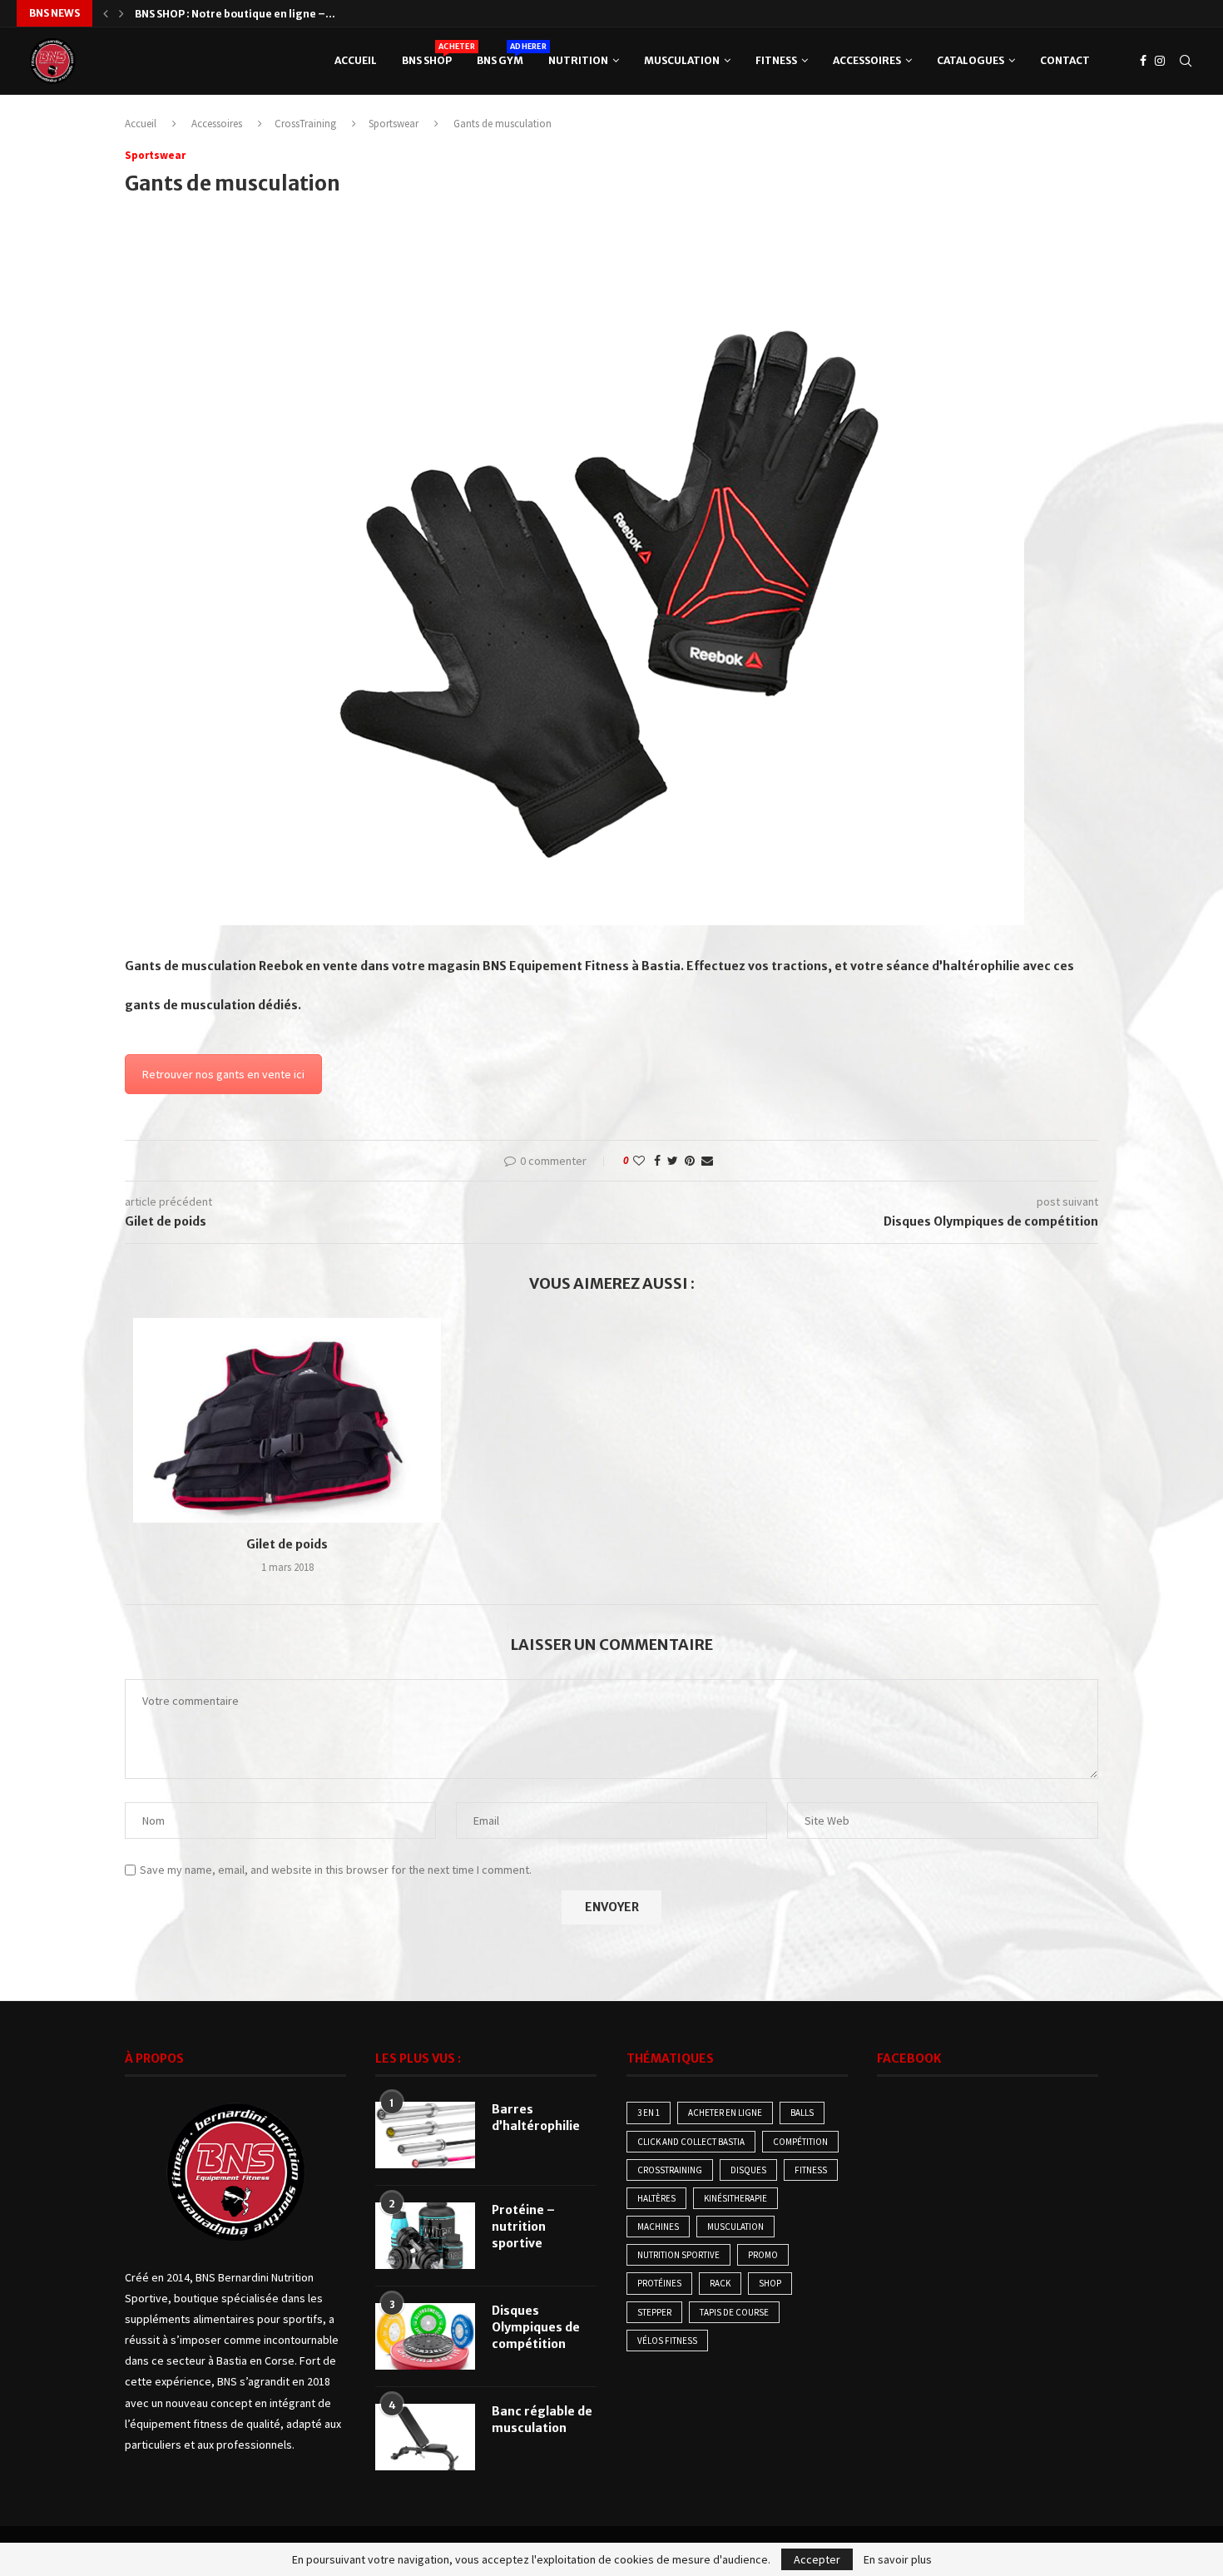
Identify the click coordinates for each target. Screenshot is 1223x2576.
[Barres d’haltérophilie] (425, 2135)
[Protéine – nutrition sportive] (425, 2236)
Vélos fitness (667, 2341)
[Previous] (106, 13)
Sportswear (394, 124)
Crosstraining (670, 2170)
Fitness (776, 60)
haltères (656, 2198)
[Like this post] (639, 1161)
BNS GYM (500, 54)
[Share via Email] (707, 1161)
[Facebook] (1143, 61)
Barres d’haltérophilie (536, 2118)
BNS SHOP (427, 54)
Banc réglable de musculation (542, 2420)
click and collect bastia (691, 2142)
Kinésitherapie (735, 2198)
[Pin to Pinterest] (690, 1161)
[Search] (1186, 61)
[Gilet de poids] (287, 1421)
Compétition (800, 2142)
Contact (1065, 60)
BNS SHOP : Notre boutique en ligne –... (235, 14)
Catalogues (970, 60)
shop (770, 2283)
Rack (720, 2283)
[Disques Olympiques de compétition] (425, 2336)
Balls (802, 2113)
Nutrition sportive (678, 2255)
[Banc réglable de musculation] (425, 2437)
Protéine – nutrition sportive (523, 2226)
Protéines (659, 2283)
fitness (811, 2170)
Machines (658, 2227)
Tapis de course (734, 2312)
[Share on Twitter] (673, 1161)
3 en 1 (649, 2113)
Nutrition (578, 60)
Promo (763, 2255)
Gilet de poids (287, 1544)
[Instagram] (1160, 61)
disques (748, 2170)
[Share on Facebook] (657, 1161)
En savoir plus (898, 2559)
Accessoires (867, 60)
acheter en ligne (725, 2113)
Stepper (654, 2312)
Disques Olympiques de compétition (536, 2327)
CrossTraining (305, 124)
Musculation (682, 60)
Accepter (817, 2559)
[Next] (121, 13)
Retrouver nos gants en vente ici (223, 1074)
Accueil (356, 60)
